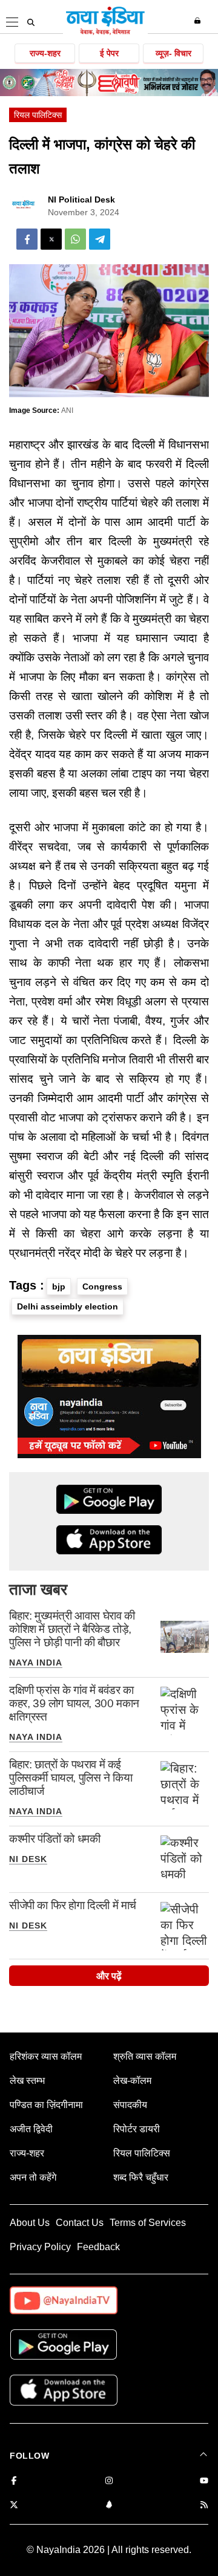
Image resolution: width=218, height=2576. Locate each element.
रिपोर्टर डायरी (137, 2129)
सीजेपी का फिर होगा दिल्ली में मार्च (73, 1905)
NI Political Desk (81, 200)
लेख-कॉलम (132, 2081)
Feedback (98, 2247)
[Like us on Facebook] (14, 2481)
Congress (102, 1286)
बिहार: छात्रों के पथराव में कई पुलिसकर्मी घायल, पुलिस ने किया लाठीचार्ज (71, 1778)
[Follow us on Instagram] (109, 2481)
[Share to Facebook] (27, 239)
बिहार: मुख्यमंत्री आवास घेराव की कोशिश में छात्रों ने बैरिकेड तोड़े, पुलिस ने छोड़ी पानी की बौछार (72, 1629)
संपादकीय (130, 2105)
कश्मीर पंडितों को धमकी (54, 1839)
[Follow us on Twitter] (14, 2506)
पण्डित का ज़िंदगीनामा (46, 2105)
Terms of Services (148, 2223)
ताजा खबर (38, 1589)
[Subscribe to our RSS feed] (204, 2506)
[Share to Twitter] (51, 239)
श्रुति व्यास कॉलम (145, 2056)
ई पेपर (109, 53)
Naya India (36, 1663)
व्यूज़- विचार (173, 53)
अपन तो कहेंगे (33, 2177)
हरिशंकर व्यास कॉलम (46, 2056)
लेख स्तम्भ (27, 2081)
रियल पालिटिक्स (38, 115)
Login (199, 21)
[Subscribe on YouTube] (204, 2481)
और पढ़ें (109, 1976)
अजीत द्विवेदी (31, 2129)
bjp (59, 1286)
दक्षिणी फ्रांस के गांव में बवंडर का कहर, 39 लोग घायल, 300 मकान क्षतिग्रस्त (74, 1703)
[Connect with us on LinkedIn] (109, 2506)
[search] (31, 22)
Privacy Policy (40, 2247)
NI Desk (28, 1859)
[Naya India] (105, 33)
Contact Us (80, 2223)
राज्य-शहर (45, 53)
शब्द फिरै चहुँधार (141, 2177)
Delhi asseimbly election (68, 1306)
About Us (30, 2223)
